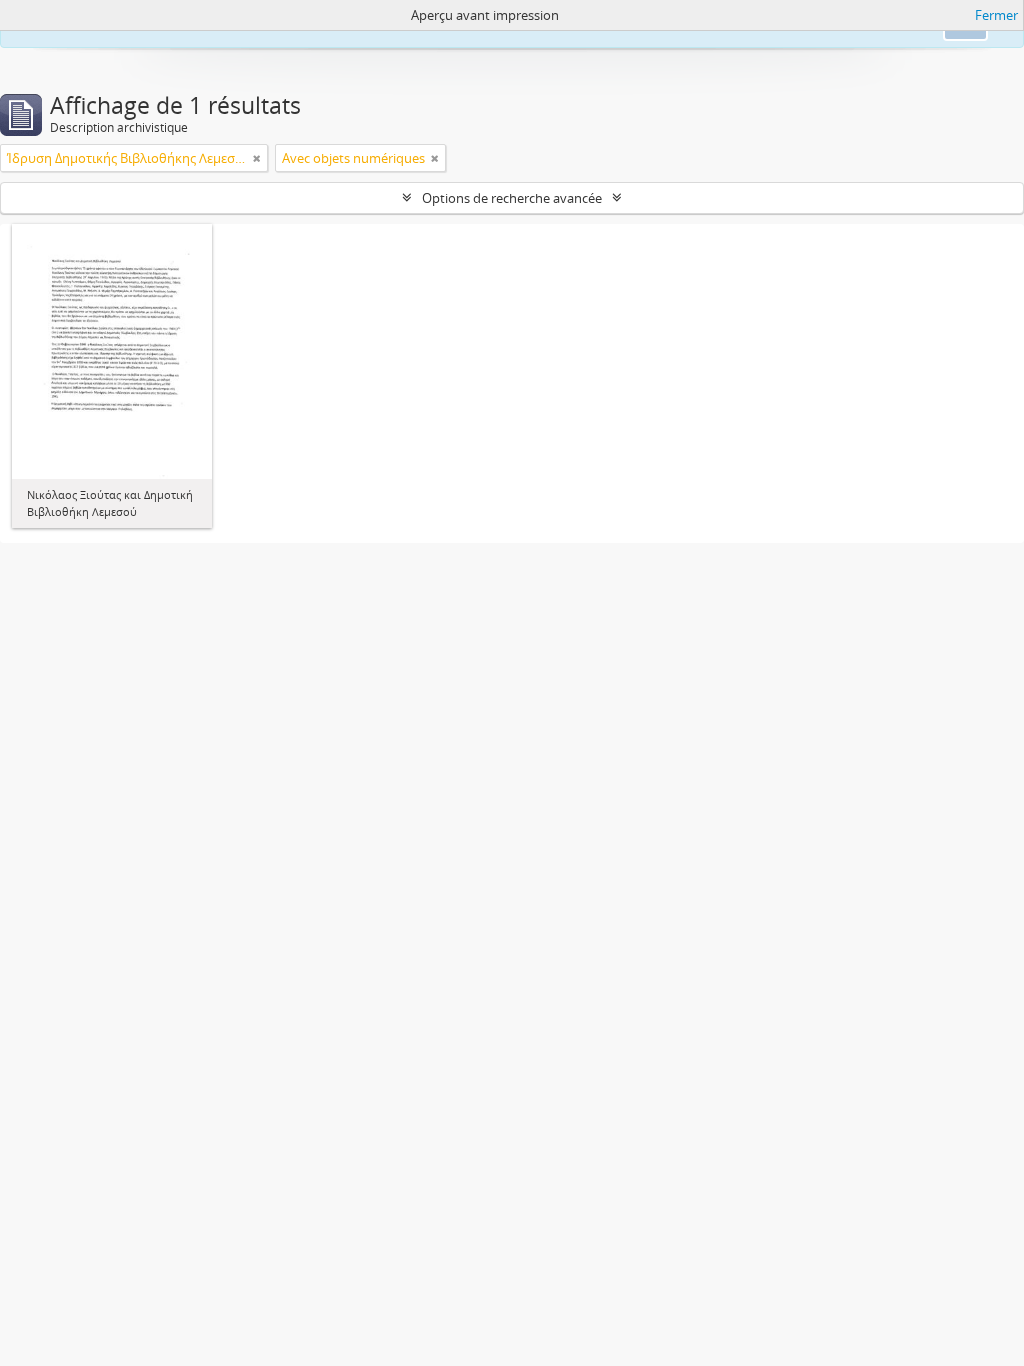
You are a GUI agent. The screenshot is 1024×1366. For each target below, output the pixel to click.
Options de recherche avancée (512, 198)
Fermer (996, 15)
